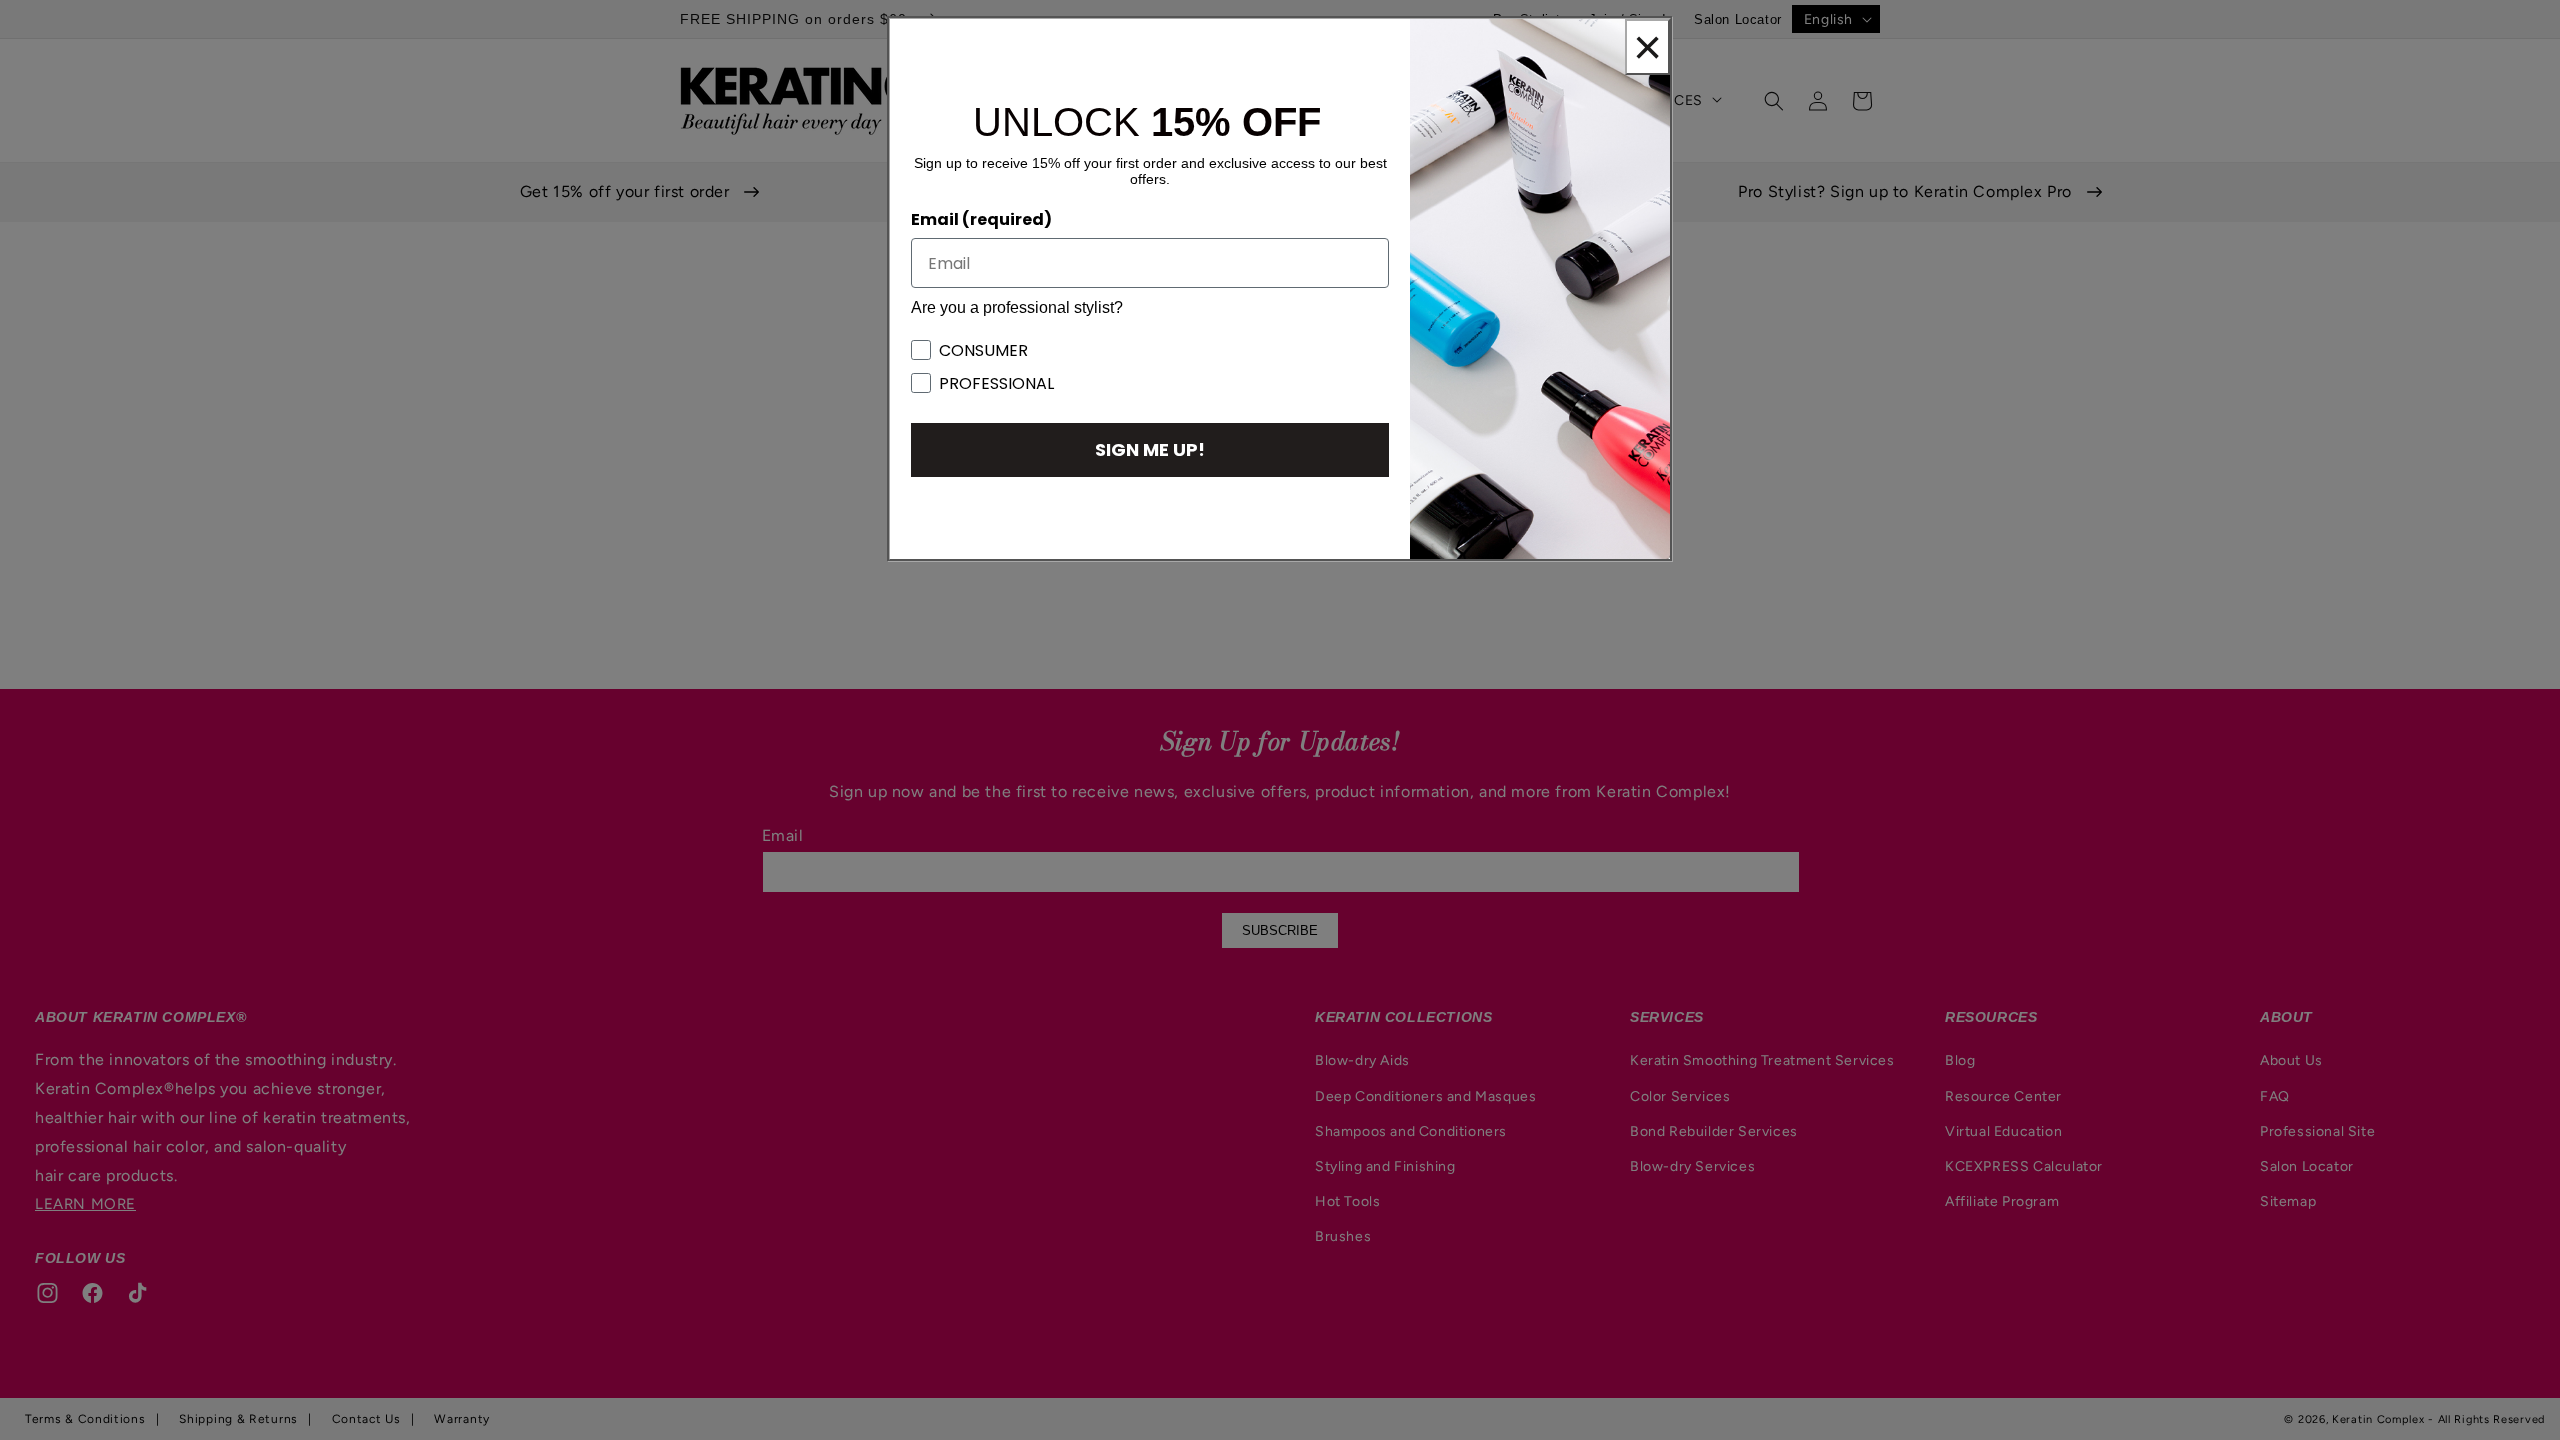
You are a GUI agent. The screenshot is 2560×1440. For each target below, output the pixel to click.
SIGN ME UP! (1150, 449)
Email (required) (981, 219)
